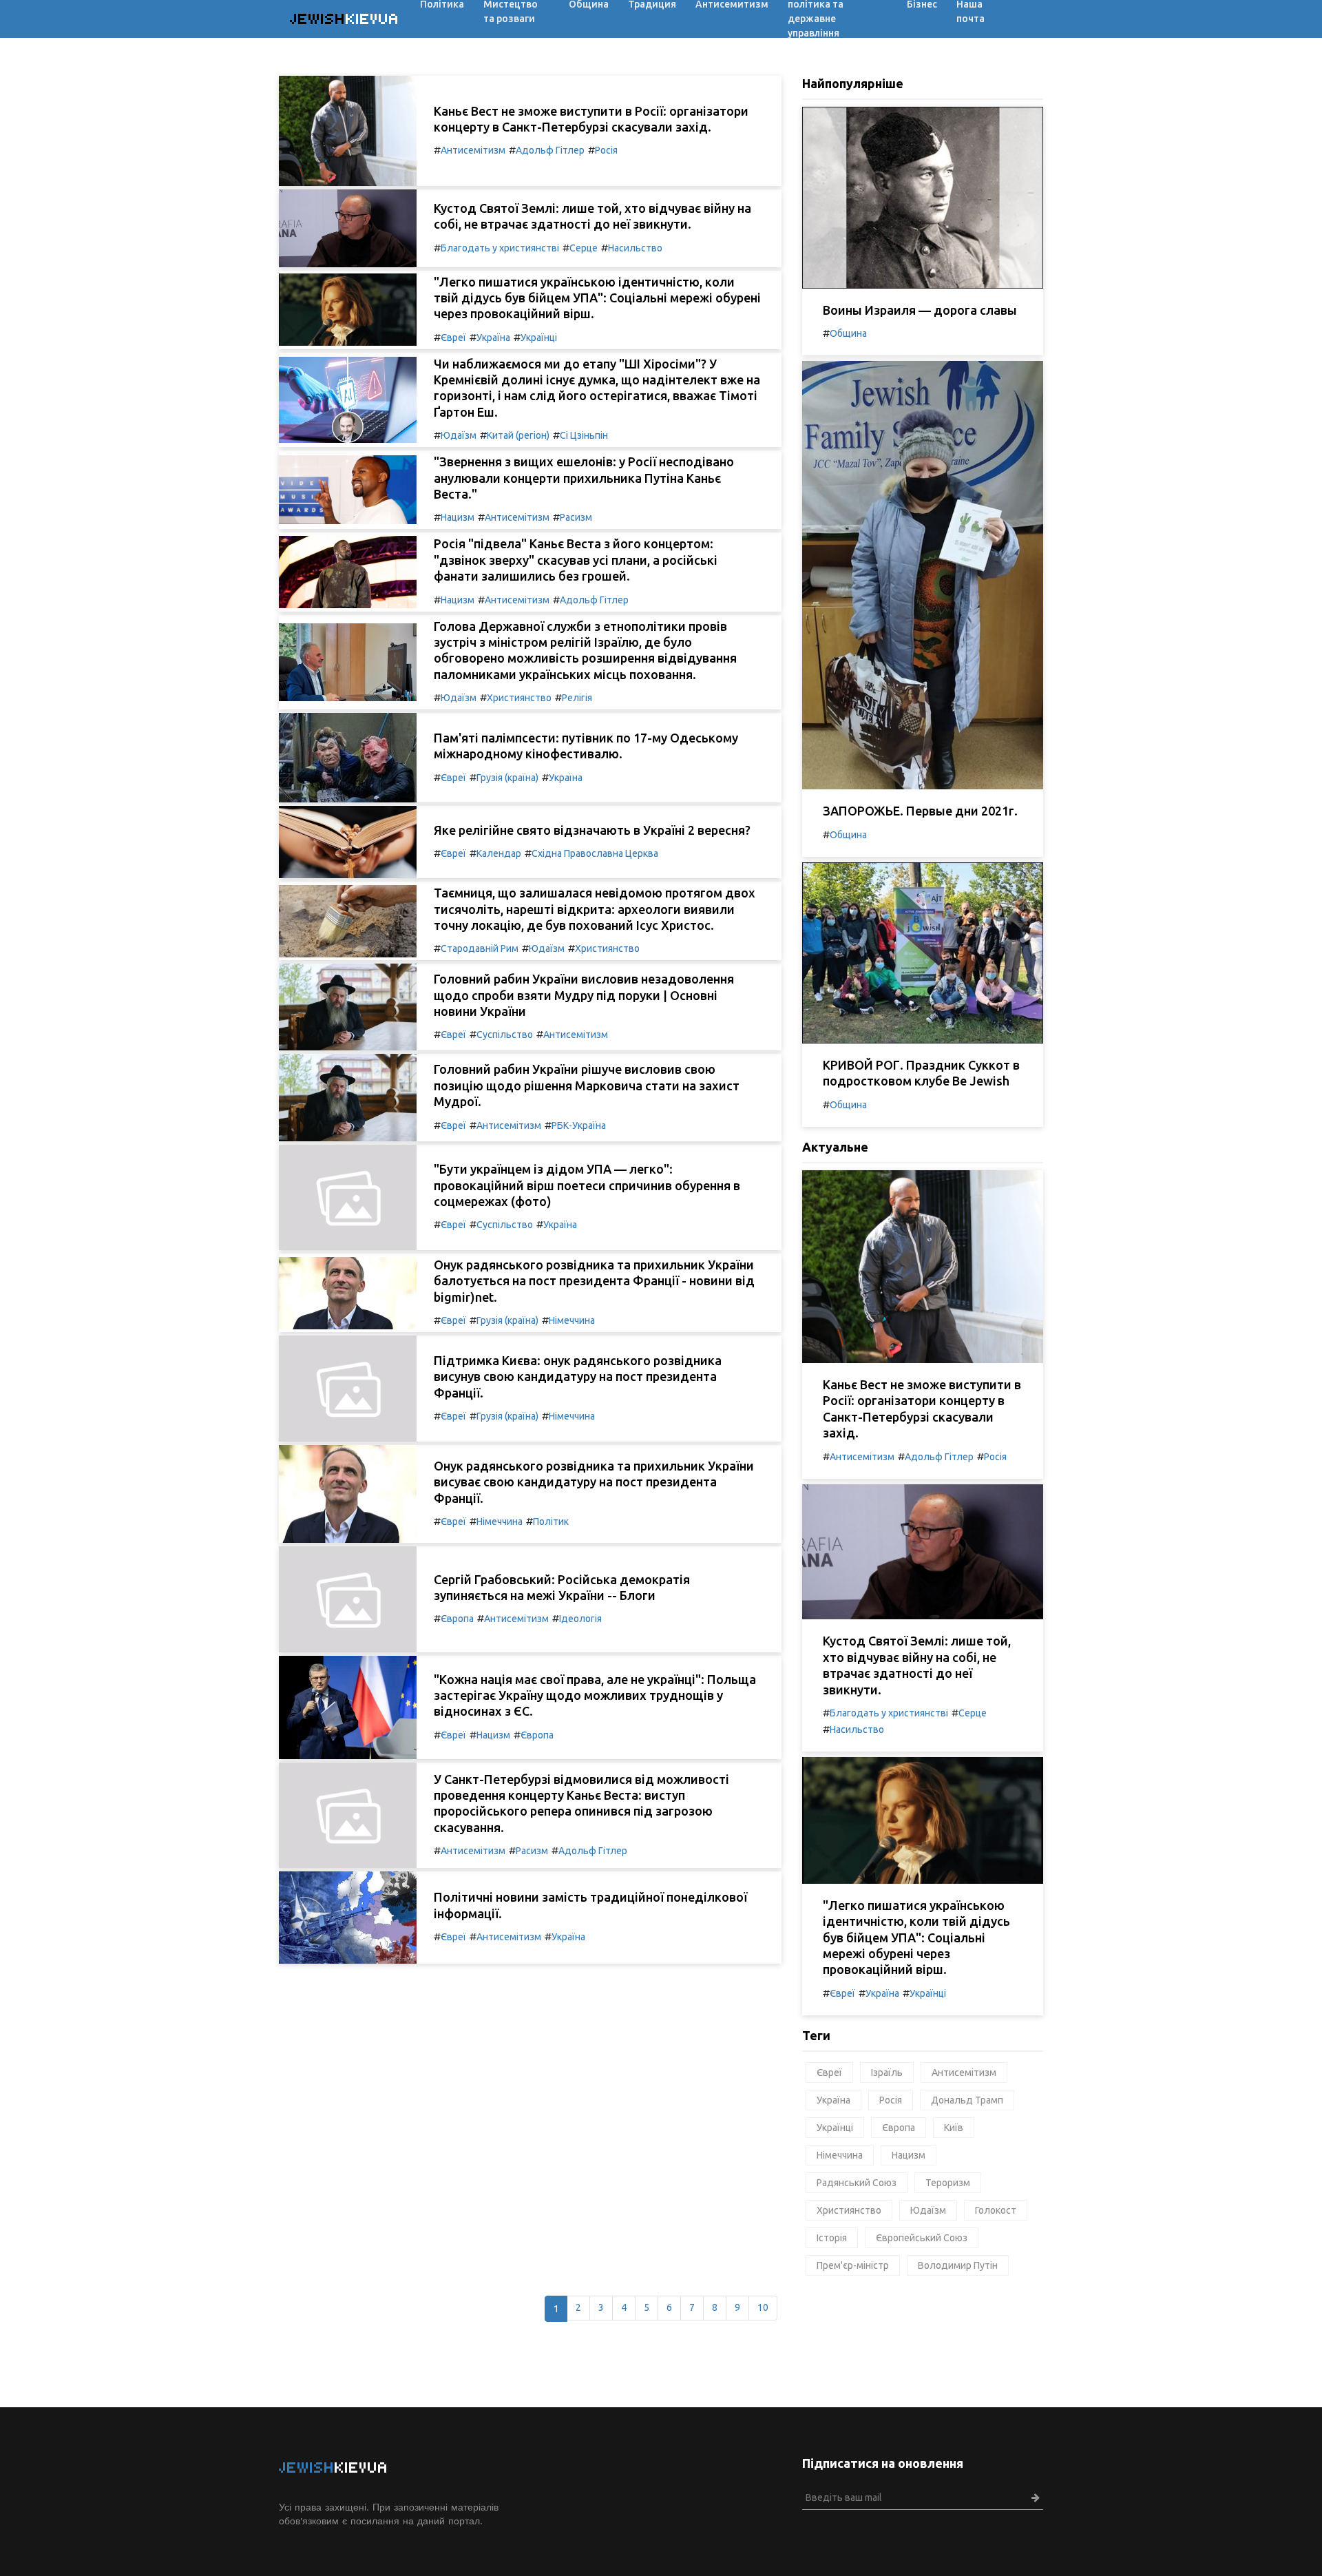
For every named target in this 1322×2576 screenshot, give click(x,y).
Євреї (453, 337)
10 (763, 2307)
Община (848, 333)
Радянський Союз (857, 2183)
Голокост (996, 2210)
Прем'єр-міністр (853, 2265)
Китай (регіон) (518, 435)
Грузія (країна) (507, 778)
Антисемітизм (473, 150)
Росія (606, 150)
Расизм (576, 517)
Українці (539, 337)
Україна (493, 337)
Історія (832, 2238)
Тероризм (948, 2183)
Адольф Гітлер (550, 150)
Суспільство (505, 1035)
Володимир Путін (958, 2265)
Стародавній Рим (480, 948)
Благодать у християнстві (500, 248)
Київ (954, 2128)
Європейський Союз (922, 2238)
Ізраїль (887, 2073)
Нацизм (458, 517)
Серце (584, 248)
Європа (457, 1619)
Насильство (635, 248)
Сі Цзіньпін (584, 435)
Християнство (519, 698)
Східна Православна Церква (595, 853)
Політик (551, 1521)
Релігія (577, 698)
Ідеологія (580, 1619)
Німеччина (572, 1320)
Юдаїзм (459, 435)
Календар (499, 853)
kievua (345, 19)
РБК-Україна (579, 1125)
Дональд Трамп (967, 2100)
